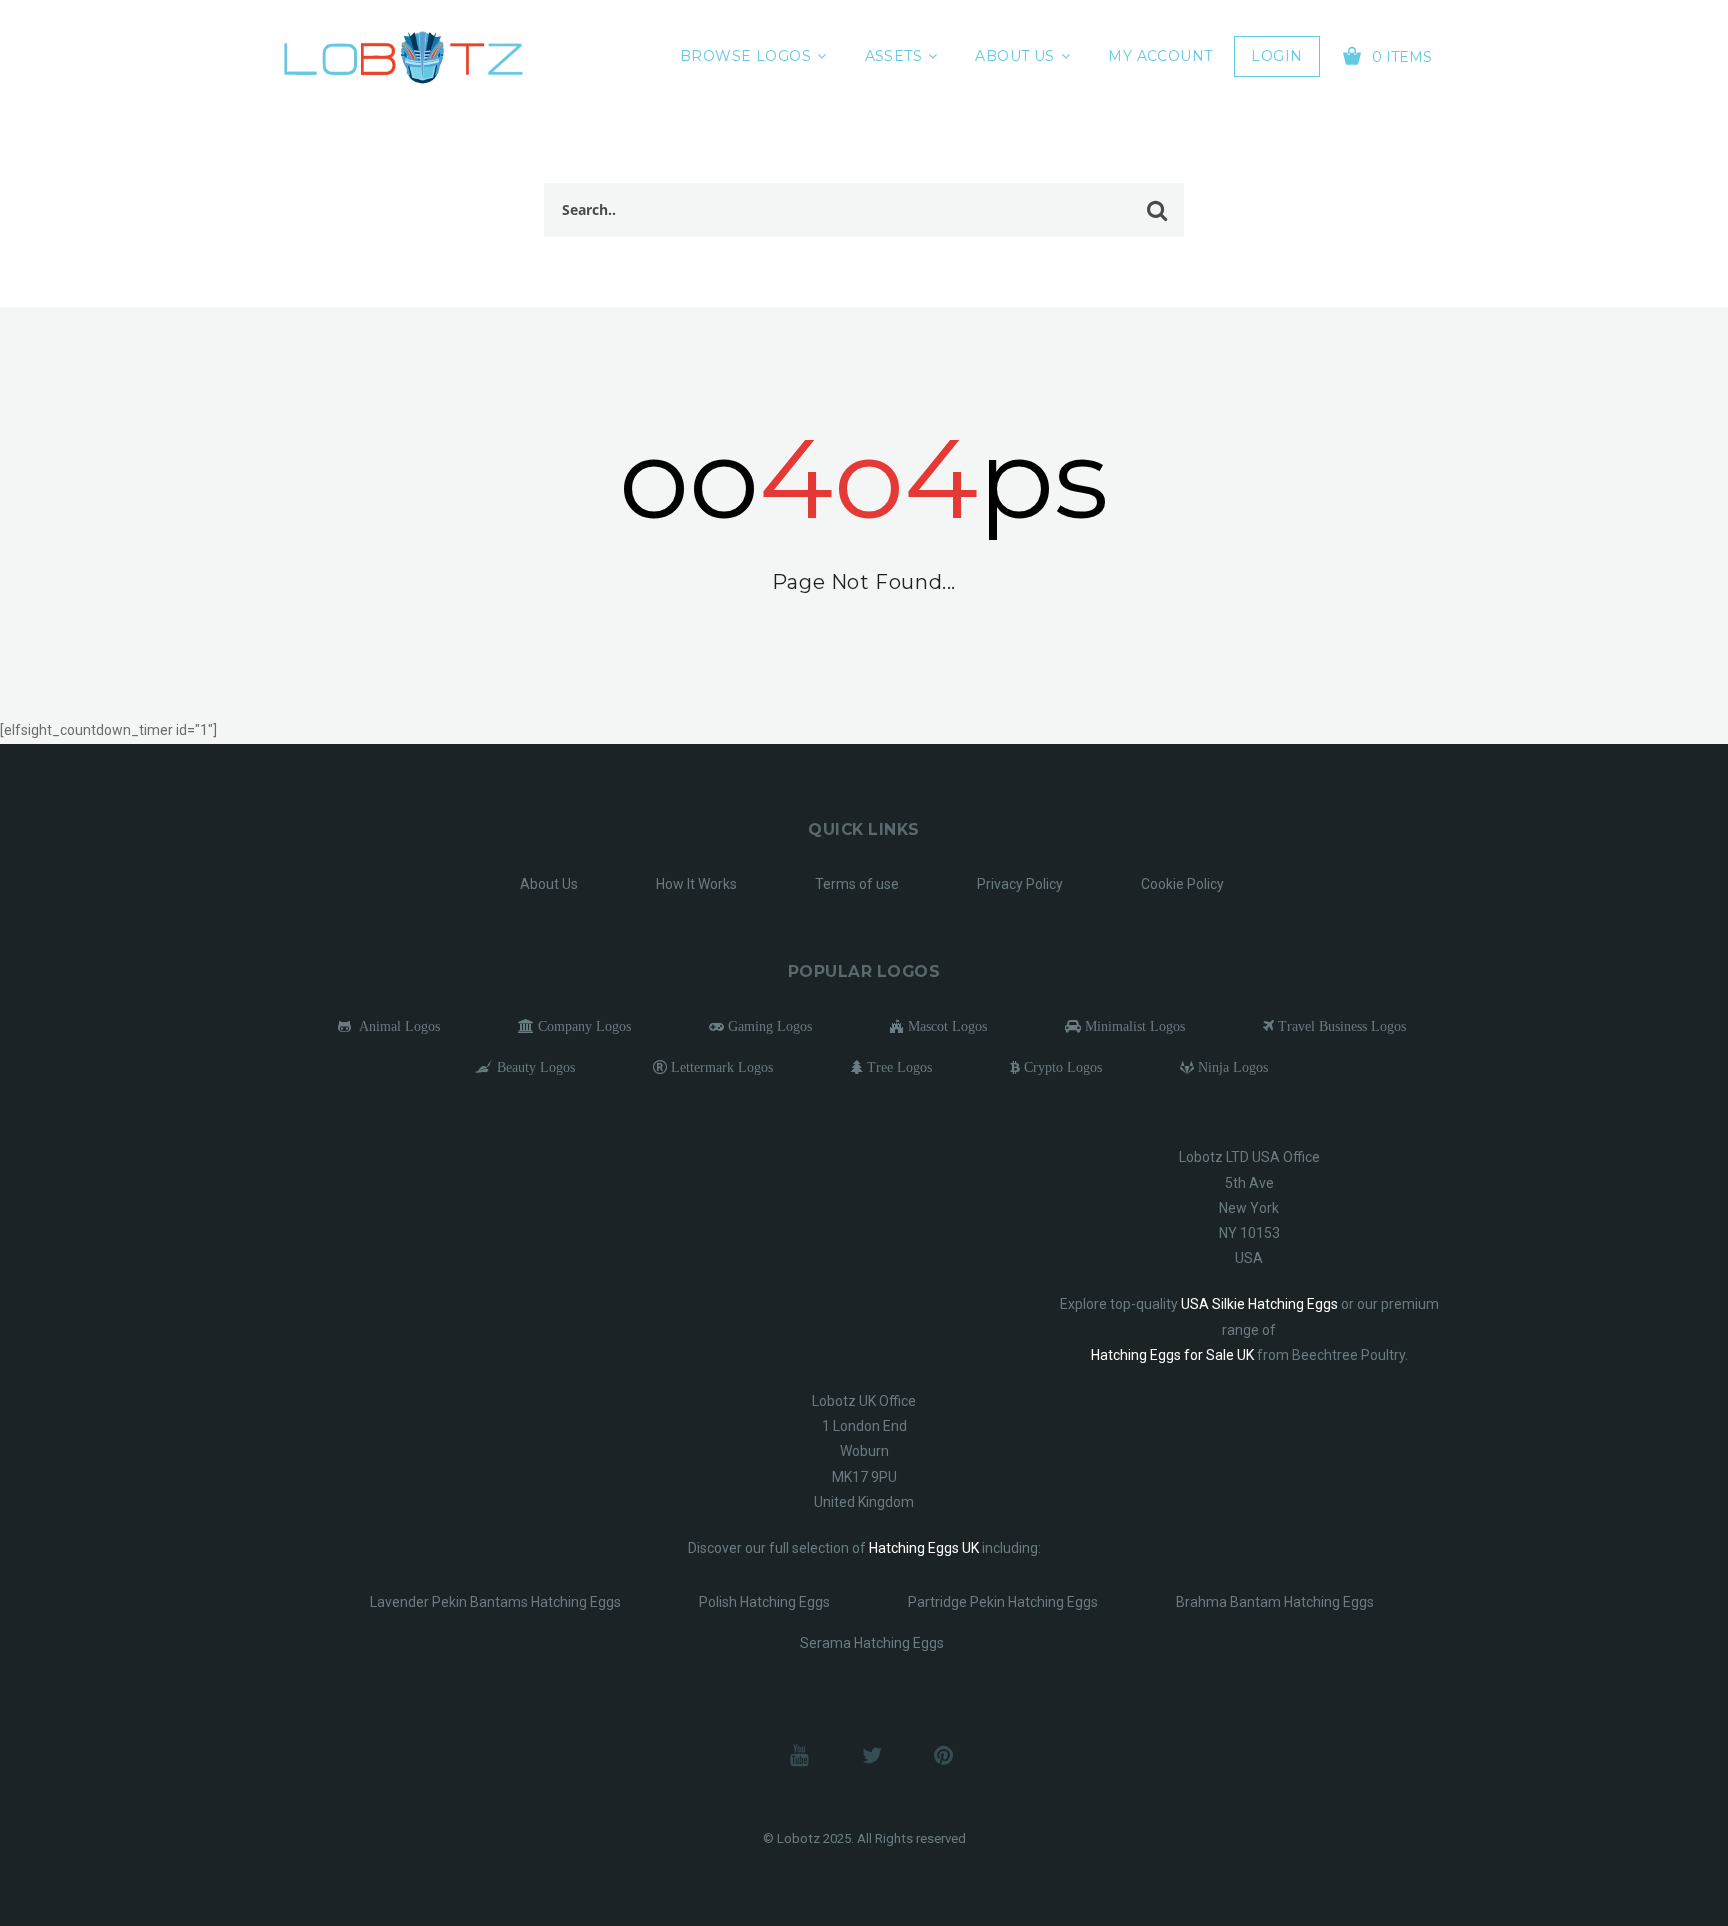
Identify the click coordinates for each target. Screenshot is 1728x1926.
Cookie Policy (1182, 884)
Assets (894, 56)
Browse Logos (745, 56)
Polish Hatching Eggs (764, 1602)
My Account (1160, 56)
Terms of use (857, 884)
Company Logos (582, 1026)
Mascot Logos (945, 1026)
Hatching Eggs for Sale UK (1172, 1355)
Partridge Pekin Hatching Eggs (1003, 1602)
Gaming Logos (768, 1026)
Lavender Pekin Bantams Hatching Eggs (495, 1602)
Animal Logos (395, 1026)
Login (1276, 56)
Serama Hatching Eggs (872, 1643)
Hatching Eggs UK (924, 1548)
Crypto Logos (1061, 1067)
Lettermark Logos (720, 1067)
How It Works (696, 884)
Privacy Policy (1020, 884)
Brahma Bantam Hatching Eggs (1275, 1602)
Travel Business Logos (1340, 1026)
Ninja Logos (1231, 1067)
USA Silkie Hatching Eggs (1259, 1304)
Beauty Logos (534, 1067)
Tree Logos (897, 1067)
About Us (1014, 56)
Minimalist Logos (1133, 1026)
